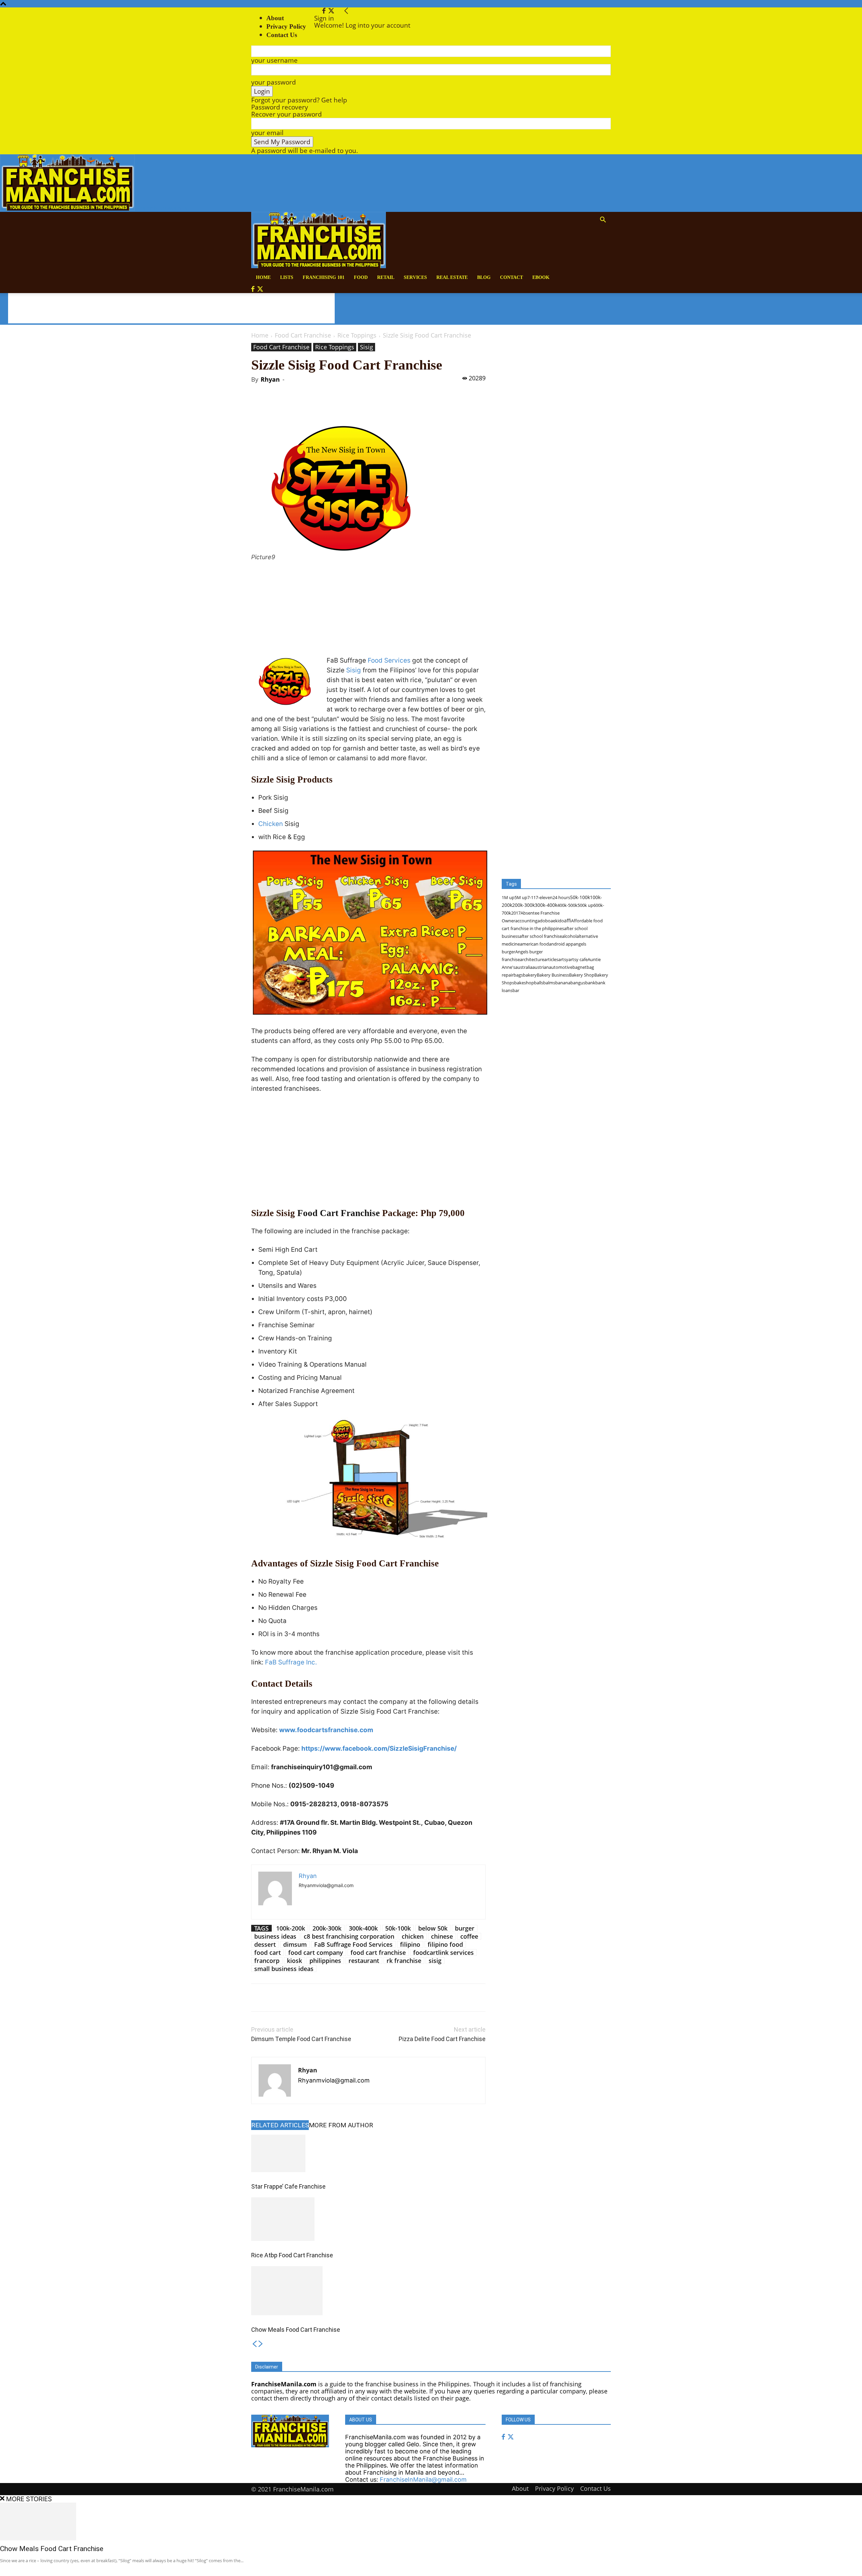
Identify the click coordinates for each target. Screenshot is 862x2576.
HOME (263, 277)
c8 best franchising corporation (349, 1936)
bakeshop (524, 983)
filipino (410, 1944)
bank (590, 983)
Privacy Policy (286, 26)
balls (539, 983)
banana (563, 983)
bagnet (579, 967)
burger (465, 1928)
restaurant (364, 1961)
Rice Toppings (357, 335)
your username (274, 60)
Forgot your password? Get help (299, 100)
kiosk (294, 1961)
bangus (578, 983)
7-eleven (544, 897)
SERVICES (415, 277)
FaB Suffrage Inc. (291, 1662)
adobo (544, 921)
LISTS (287, 277)
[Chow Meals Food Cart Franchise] (368, 2291)
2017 (516, 913)
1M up (508, 897)
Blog (484, 277)
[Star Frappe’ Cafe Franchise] (368, 2153)
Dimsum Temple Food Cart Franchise (301, 2039)
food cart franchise (378, 1952)
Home (260, 335)
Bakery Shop (582, 975)
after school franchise (541, 936)
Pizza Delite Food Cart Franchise (442, 2039)
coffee (469, 1936)
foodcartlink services (443, 1952)
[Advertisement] (171, 308)
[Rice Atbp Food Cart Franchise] (368, 2219)
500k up (585, 905)
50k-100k (398, 1928)
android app (561, 944)
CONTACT (511, 277)
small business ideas (284, 1969)
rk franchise (404, 1961)
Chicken (271, 824)
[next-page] (261, 2344)
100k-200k (291, 1928)
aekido (557, 921)
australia (524, 967)
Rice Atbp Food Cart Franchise (292, 2255)
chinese (442, 1936)
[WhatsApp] (345, 405)
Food (375, 660)
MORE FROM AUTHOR (341, 2125)
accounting (526, 921)
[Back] (346, 11)
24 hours (561, 897)
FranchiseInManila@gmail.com (423, 2479)
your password (274, 82)
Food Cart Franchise (303, 335)
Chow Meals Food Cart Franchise (296, 2330)
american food (534, 944)
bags (518, 975)
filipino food (445, 1944)
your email (267, 133)
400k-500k (567, 905)
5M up (521, 897)
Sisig (367, 347)
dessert (265, 1944)
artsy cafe (578, 959)
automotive (561, 967)
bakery (530, 975)
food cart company (316, 1952)
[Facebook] (325, 11)
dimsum (295, 1944)
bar (516, 990)
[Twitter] (331, 11)
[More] (361, 405)
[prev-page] (254, 2344)
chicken (413, 1936)
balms (549, 983)
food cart (268, 1952)
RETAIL (386, 277)
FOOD (361, 277)
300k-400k (363, 1928)
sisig (435, 1961)
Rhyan (270, 379)
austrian (541, 967)
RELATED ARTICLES (280, 2125)
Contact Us (595, 2488)
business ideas (275, 1936)
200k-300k (327, 1928)
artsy (563, 959)
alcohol (569, 936)
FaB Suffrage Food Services (353, 1944)
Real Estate (452, 277)
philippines (325, 1961)
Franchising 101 (324, 277)
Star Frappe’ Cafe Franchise (288, 2186)
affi (568, 920)
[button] (603, 220)
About (275, 18)
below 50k (433, 1928)
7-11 (532, 897)
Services (397, 660)
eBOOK (541, 277)
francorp (267, 1961)
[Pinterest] (330, 405)
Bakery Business (553, 975)
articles (551, 959)
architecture (532, 959)
